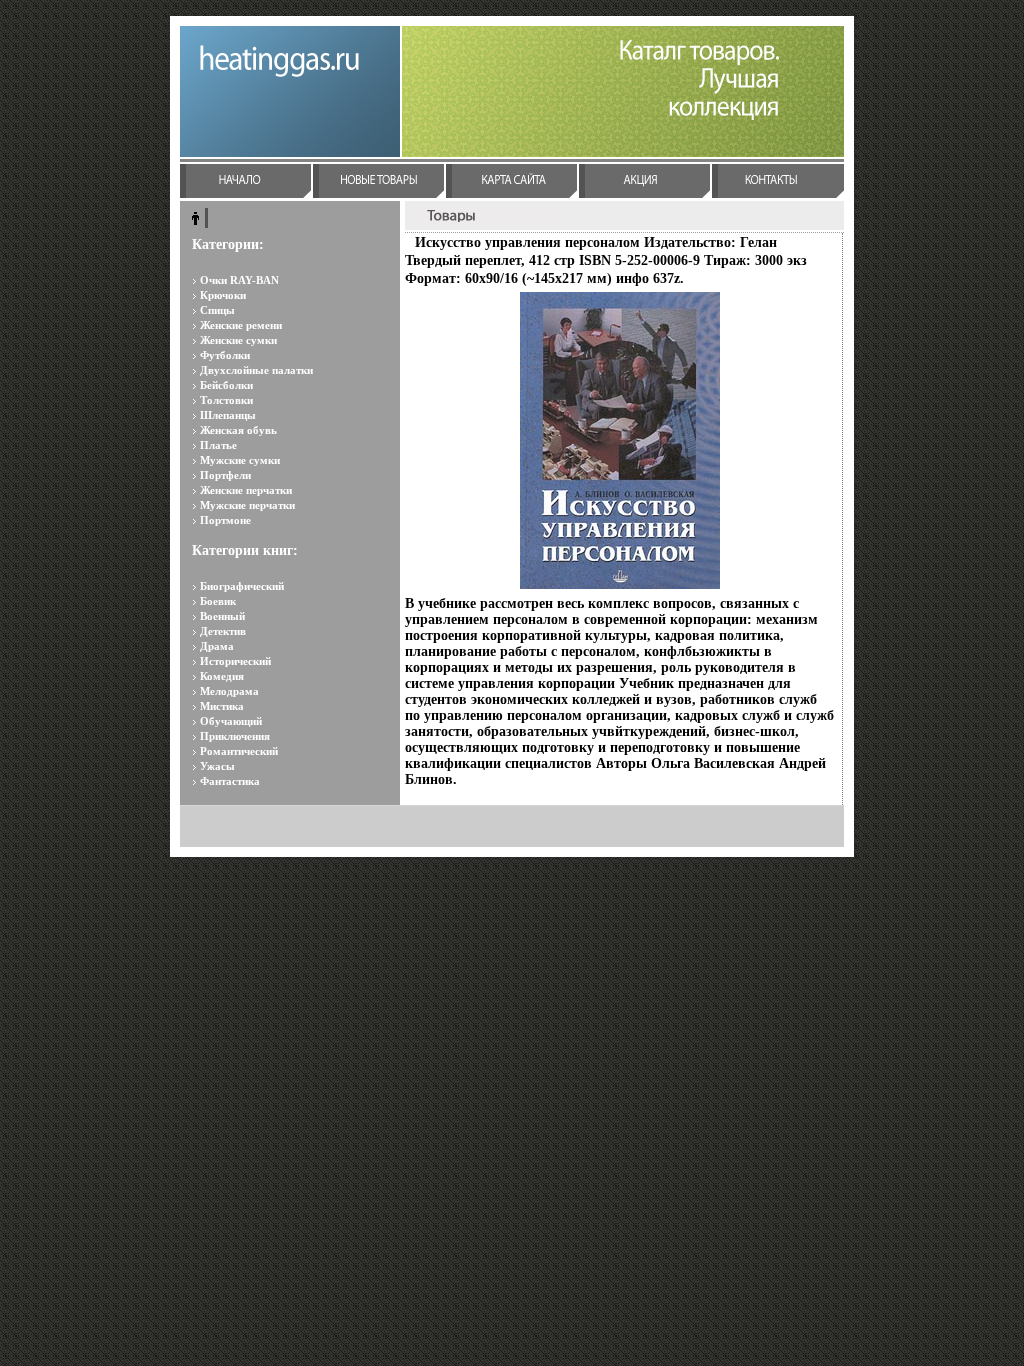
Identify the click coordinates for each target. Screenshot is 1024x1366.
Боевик (218, 601)
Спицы (217, 310)
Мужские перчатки (247, 505)
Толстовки (226, 400)
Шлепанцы (228, 415)
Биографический (242, 586)
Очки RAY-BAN (239, 280)
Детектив (223, 631)
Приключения (235, 736)
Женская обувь (238, 430)
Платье (218, 445)
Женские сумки (238, 340)
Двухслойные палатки (256, 370)
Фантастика (230, 781)
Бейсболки (226, 385)
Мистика (222, 706)
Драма (217, 646)
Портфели (225, 475)
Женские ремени (241, 325)
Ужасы (217, 766)
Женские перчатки (246, 490)
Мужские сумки (240, 460)
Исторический (235, 661)
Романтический (239, 751)
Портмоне (225, 520)
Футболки (225, 355)
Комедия (222, 676)
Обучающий (231, 721)
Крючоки (223, 295)
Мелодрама (229, 691)
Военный (222, 616)
